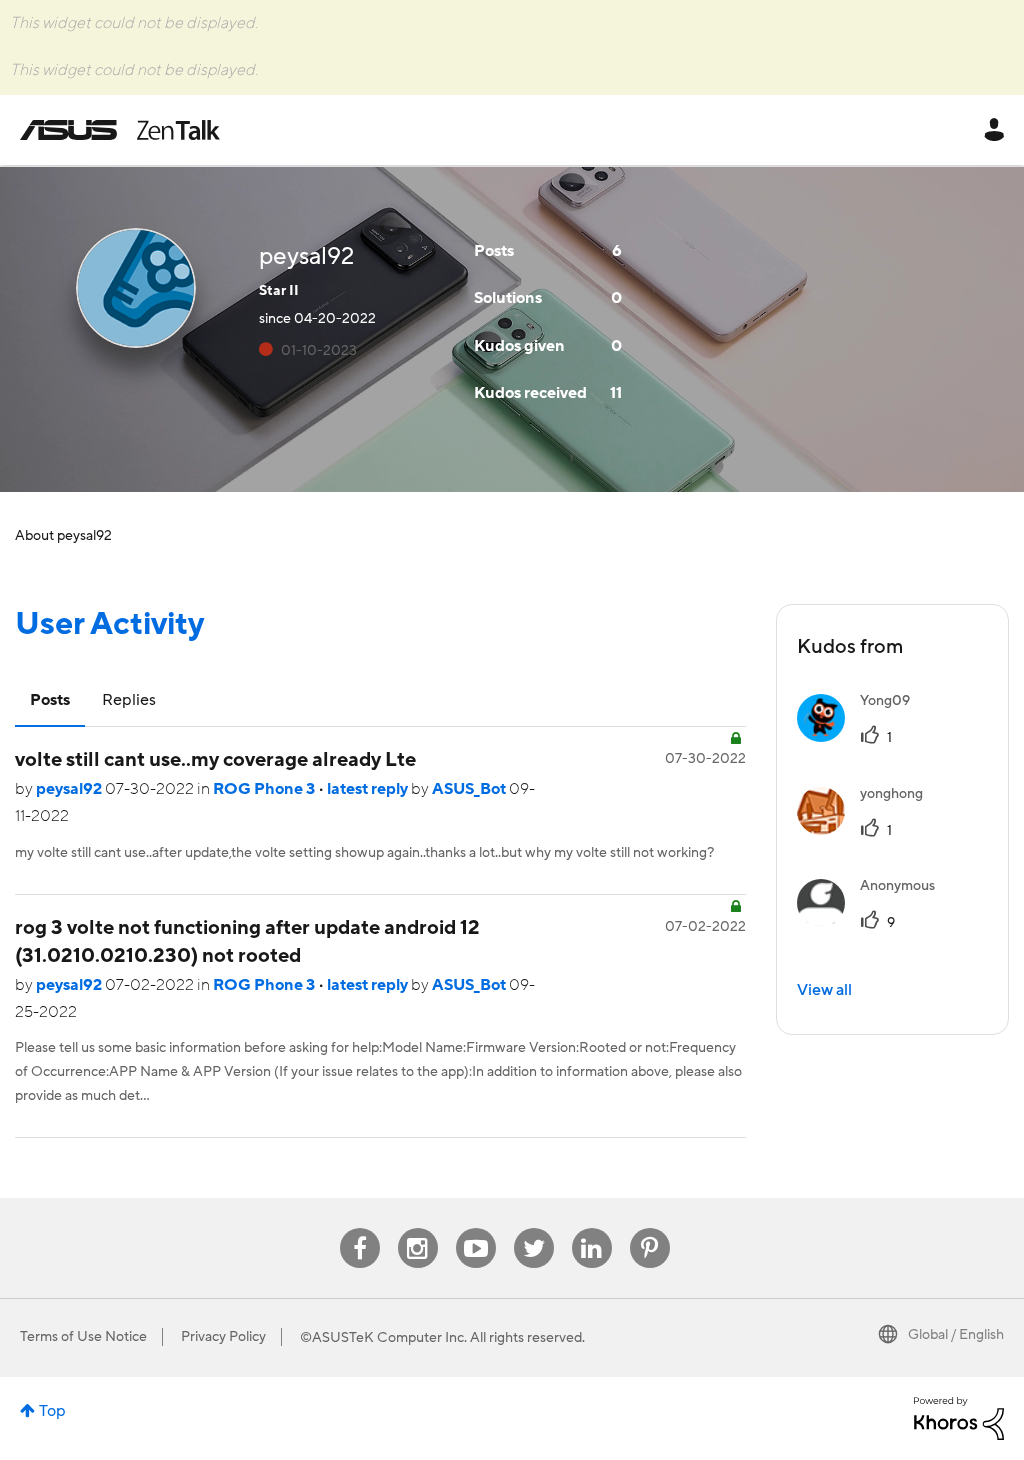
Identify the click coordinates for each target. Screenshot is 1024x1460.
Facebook (360, 1228)
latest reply (369, 789)
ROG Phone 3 (265, 789)
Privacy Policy (223, 1337)
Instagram (417, 1228)
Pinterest (650, 1228)
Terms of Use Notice (83, 1337)
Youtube (476, 1228)
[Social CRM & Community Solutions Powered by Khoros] (959, 1417)
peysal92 (70, 789)
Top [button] (52, 1411)
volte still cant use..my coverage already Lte (215, 760)
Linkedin (592, 1228)
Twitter (533, 1228)
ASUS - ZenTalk (120, 130)
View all (824, 990)
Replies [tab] (129, 700)
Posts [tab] (50, 700)
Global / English (956, 1335)
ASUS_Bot (470, 789)
